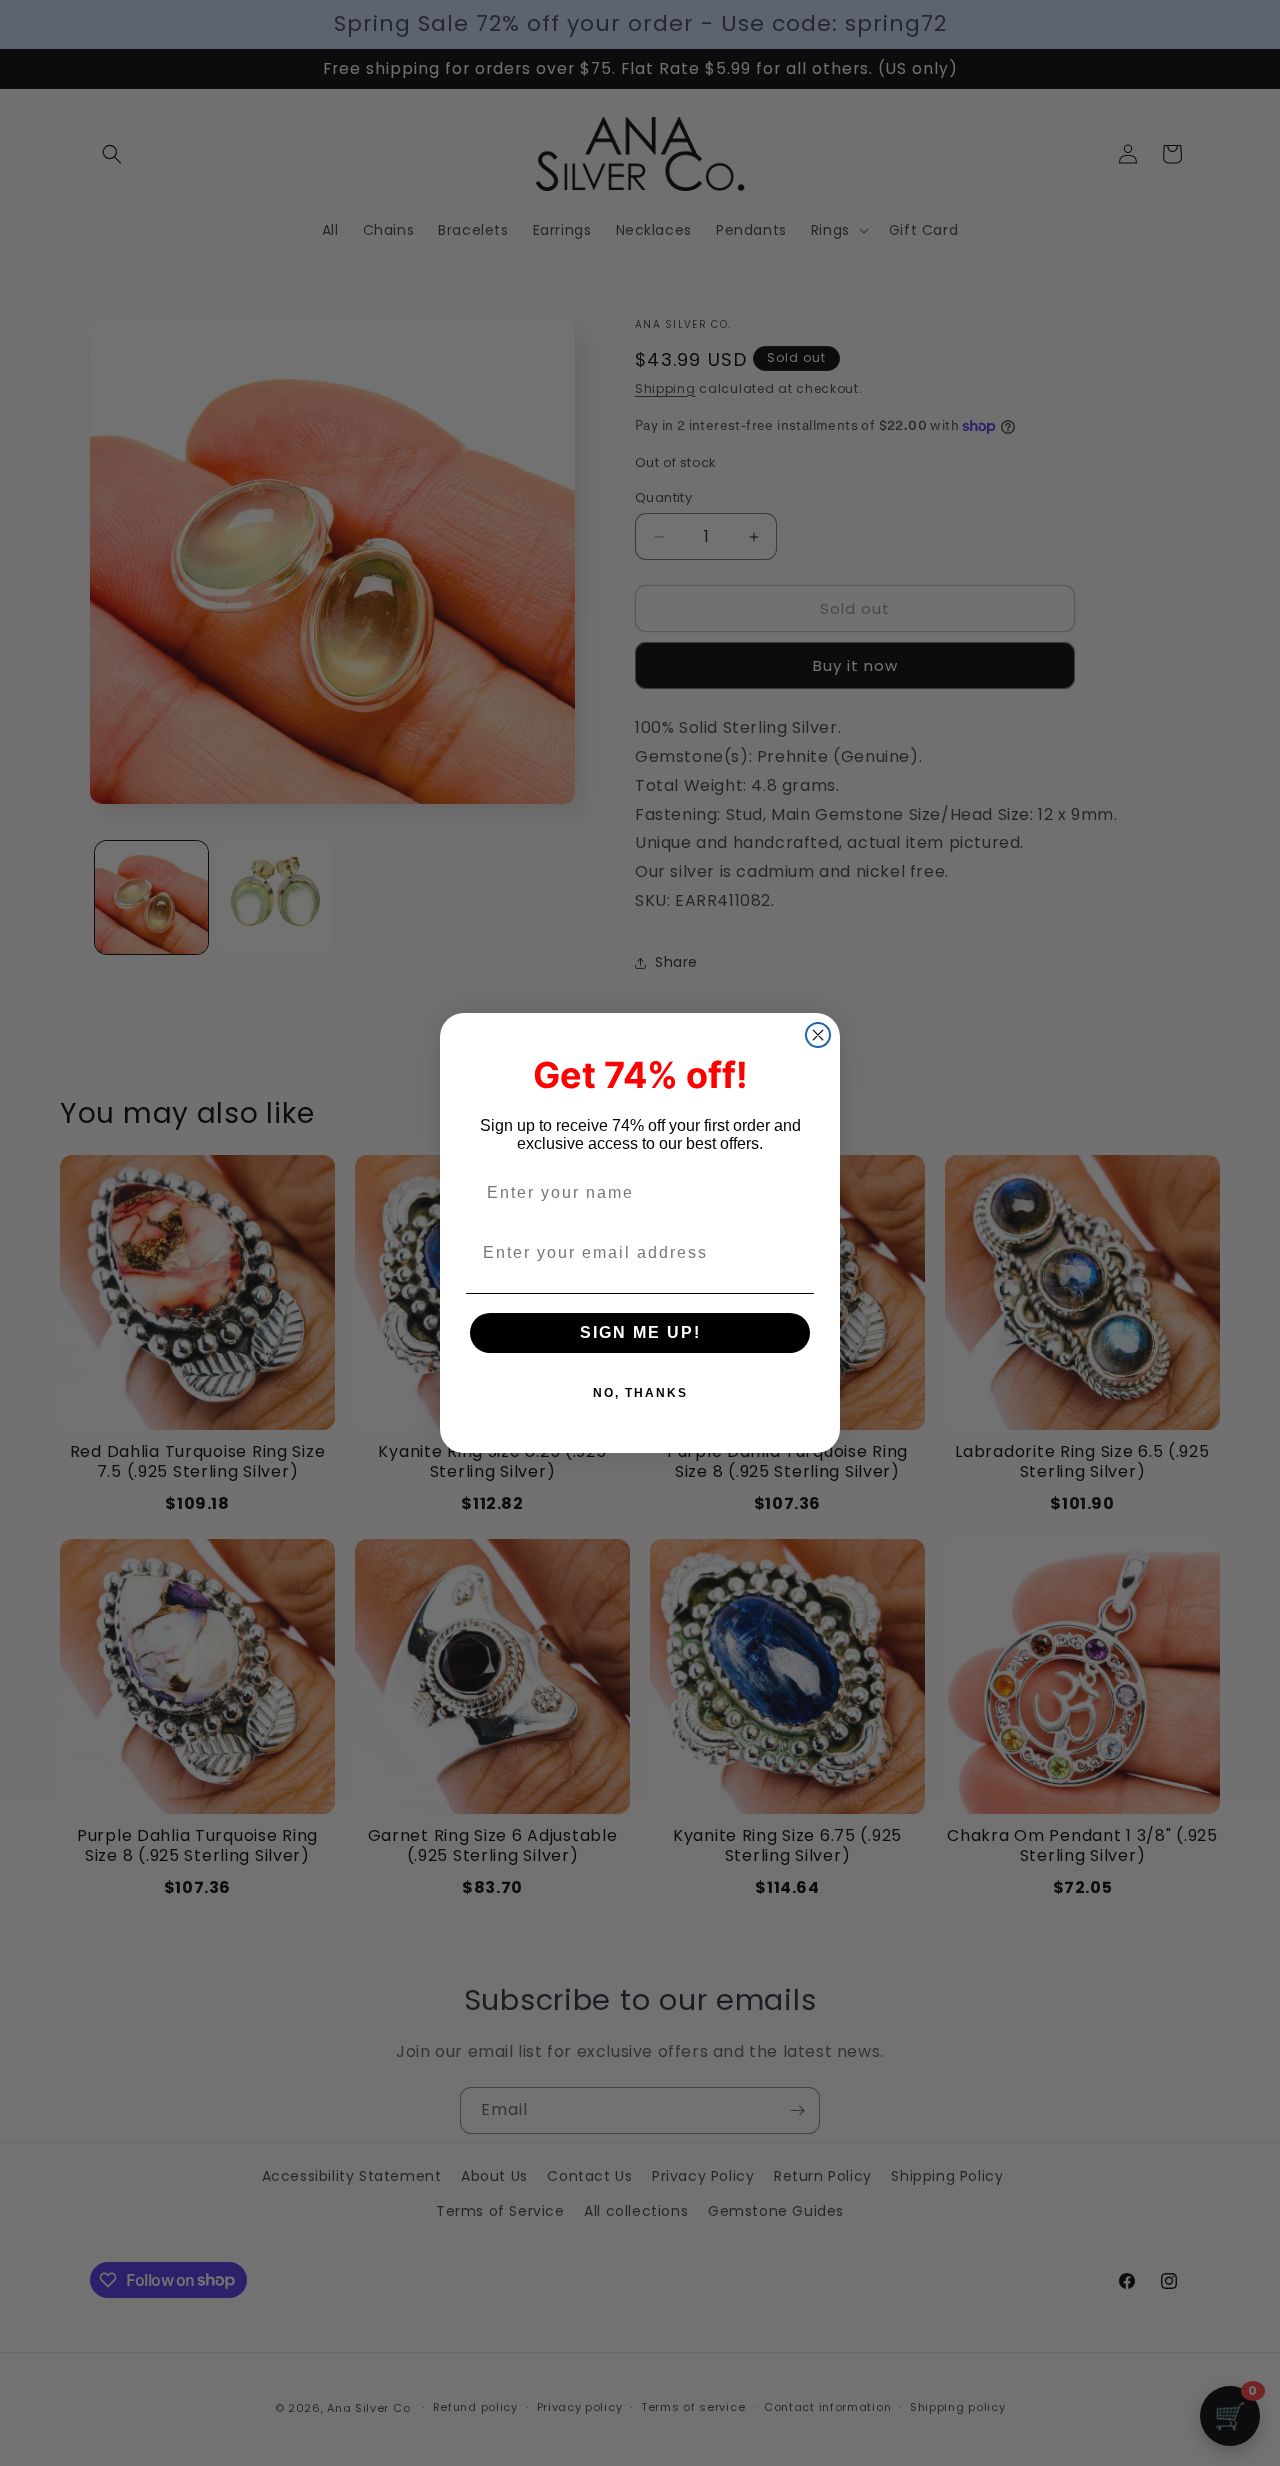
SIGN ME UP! (640, 1332)
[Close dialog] (818, 1035)
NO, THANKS (640, 1393)
